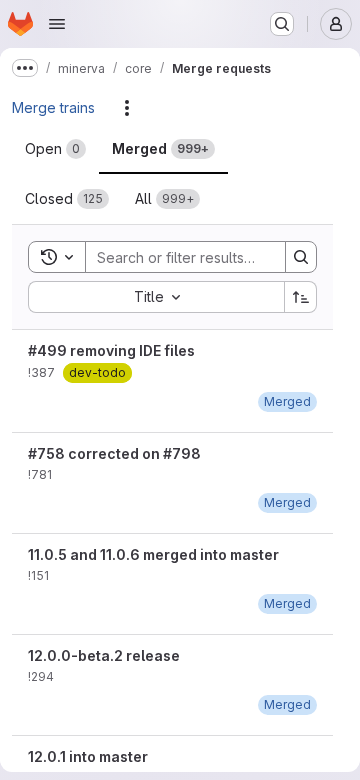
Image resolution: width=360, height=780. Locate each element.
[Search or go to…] (282, 24)
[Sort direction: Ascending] (301, 297)
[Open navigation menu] (57, 24)
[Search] (301, 257)
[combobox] (156, 297)
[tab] (55, 149)
